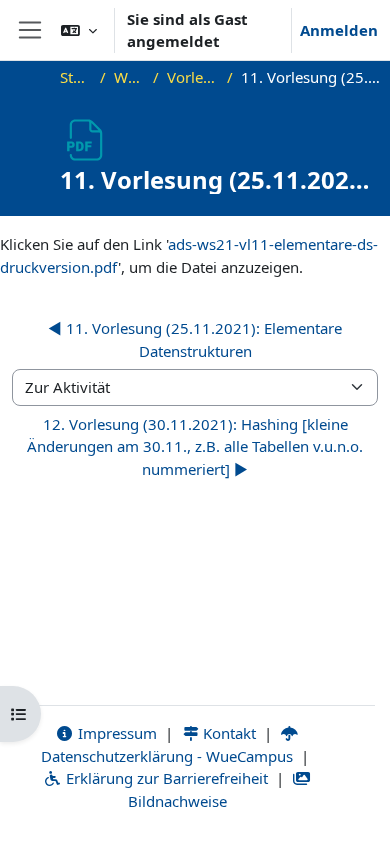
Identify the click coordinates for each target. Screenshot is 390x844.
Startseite (76, 77)
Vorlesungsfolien (193, 77)
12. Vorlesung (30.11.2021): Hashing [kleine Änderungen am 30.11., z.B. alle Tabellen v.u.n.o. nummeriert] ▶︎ (195, 446)
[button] (79, 30)
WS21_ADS (129, 77)
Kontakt (227, 733)
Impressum (115, 733)
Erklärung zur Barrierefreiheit (165, 778)
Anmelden (339, 30)
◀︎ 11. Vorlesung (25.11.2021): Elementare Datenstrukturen (195, 339)
